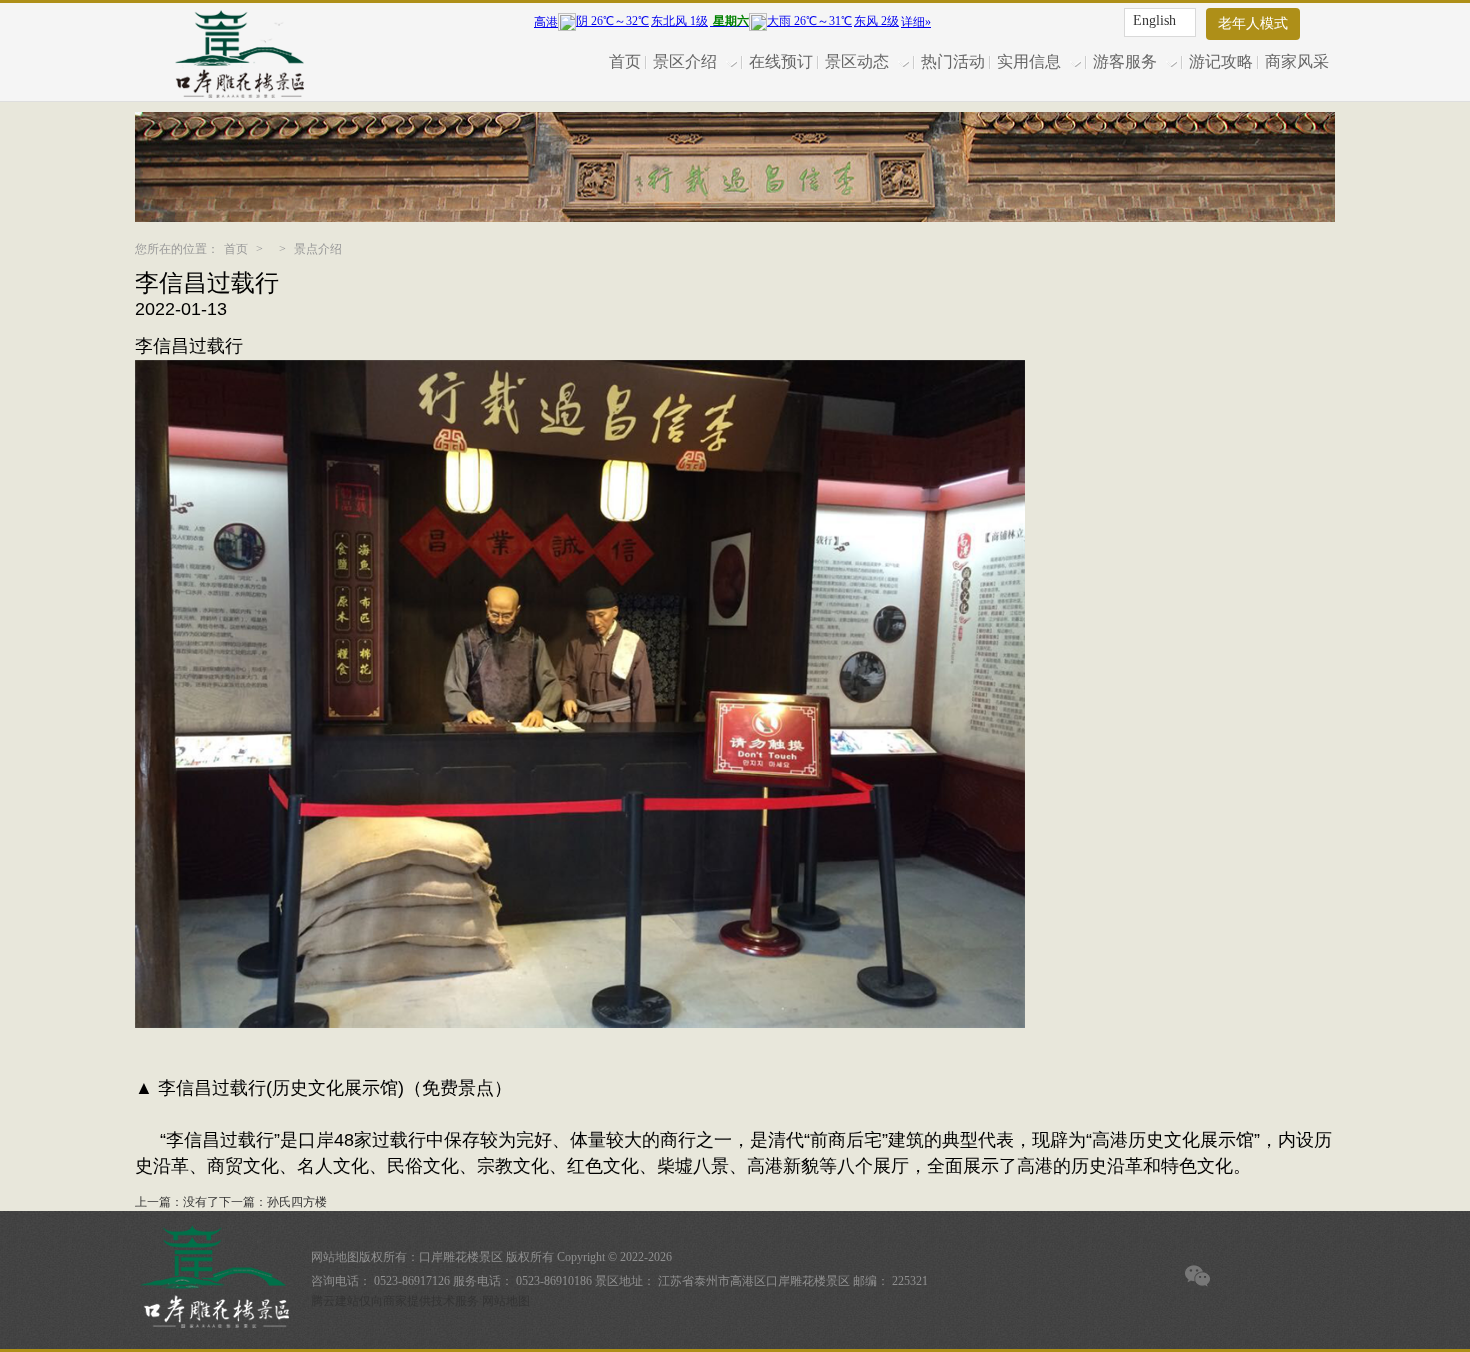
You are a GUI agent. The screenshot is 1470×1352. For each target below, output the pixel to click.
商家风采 (1297, 61)
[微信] (1197, 1276)
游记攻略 (1221, 61)
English (1154, 20)
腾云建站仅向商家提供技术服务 (395, 1301)
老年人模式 (1253, 23)
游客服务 (1125, 61)
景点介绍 (318, 249)
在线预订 (781, 61)
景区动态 (857, 61)
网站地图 (335, 1257)
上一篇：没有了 (177, 1202)
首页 (625, 61)
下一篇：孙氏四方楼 (273, 1202)
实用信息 (1029, 61)
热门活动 (953, 61)
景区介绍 (685, 61)
